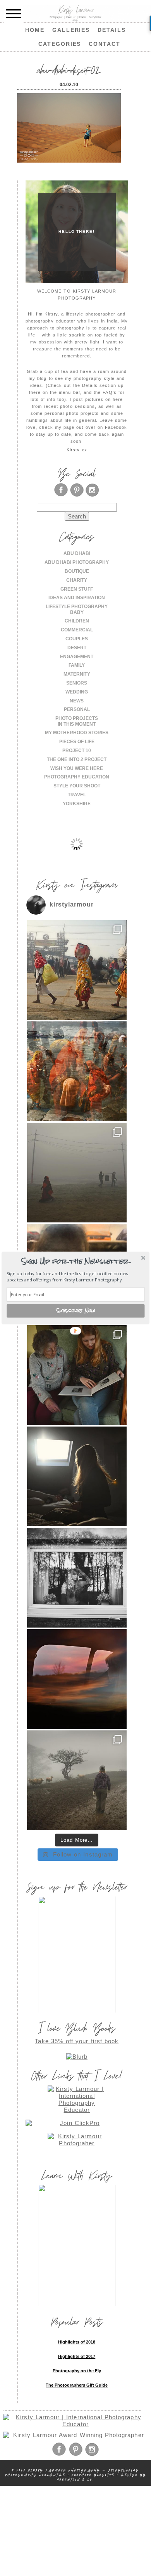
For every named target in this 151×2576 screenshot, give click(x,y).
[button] (75, 1261)
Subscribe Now (76, 1311)
